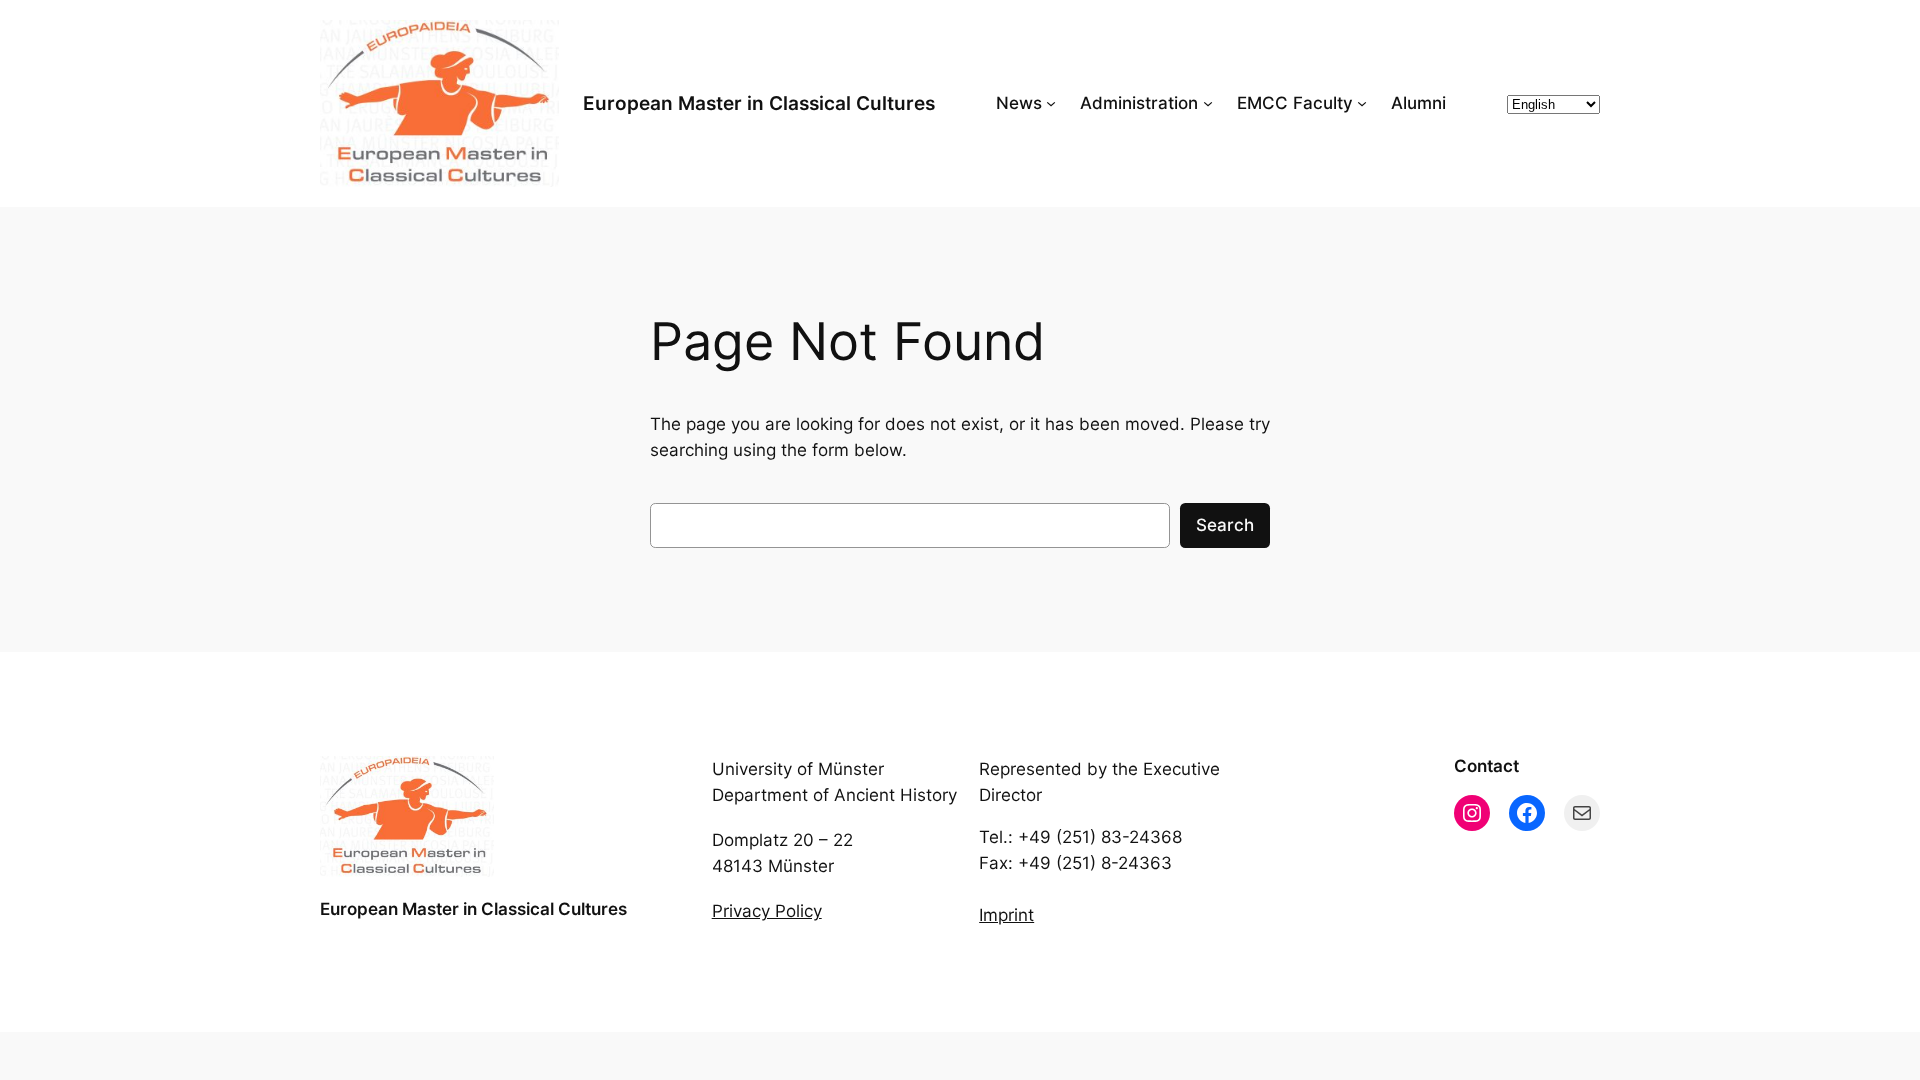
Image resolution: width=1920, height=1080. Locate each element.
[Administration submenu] (1208, 103)
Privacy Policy (767, 911)
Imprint (1006, 915)
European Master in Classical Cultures (759, 103)
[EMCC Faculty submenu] (1362, 103)
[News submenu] (1051, 103)
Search (1225, 525)
